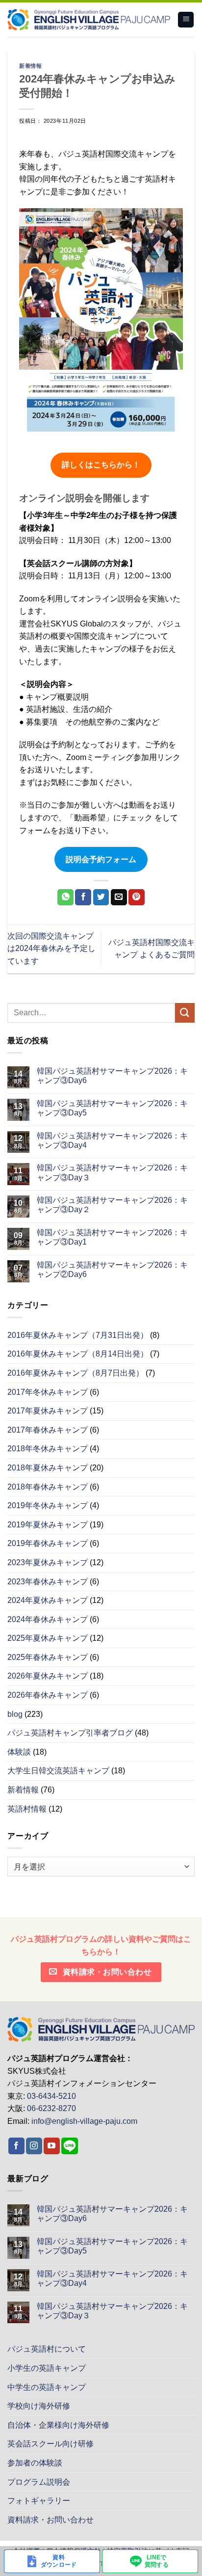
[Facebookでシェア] (83, 897)
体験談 (19, 1752)
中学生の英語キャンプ (47, 2387)
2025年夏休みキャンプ (48, 1638)
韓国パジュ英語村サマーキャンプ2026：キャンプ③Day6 (112, 1076)
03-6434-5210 (51, 2096)
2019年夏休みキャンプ (48, 1525)
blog (15, 1714)
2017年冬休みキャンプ (48, 1392)
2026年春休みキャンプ (48, 1695)
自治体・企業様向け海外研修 (58, 2425)
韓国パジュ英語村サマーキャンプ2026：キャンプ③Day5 (112, 1108)
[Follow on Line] (70, 2146)
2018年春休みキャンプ (48, 1487)
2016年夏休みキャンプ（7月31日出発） (78, 1335)
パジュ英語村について (47, 2349)
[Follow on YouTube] (52, 2146)
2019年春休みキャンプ (48, 1543)
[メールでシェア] (119, 897)
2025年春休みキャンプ (48, 1657)
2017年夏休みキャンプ (48, 1411)
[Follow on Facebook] (16, 2146)
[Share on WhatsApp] (65, 897)
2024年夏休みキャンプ (48, 1600)
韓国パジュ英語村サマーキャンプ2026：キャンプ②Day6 (112, 1270)
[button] (186, 20)
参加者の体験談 (35, 2463)
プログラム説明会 (39, 2482)
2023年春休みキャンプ (48, 1582)
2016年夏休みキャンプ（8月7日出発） (76, 1373)
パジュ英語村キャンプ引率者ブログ (70, 1733)
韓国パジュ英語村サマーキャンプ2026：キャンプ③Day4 (112, 1140)
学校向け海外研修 (39, 2406)
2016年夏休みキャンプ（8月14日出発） (78, 1354)
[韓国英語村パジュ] (89, 20)
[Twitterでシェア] (101, 897)
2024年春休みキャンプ (48, 1619)
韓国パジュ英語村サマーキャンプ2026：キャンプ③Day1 (112, 1237)
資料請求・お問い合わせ (50, 2520)
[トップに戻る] (101, 2029)
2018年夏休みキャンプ (48, 1468)
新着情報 (30, 66)
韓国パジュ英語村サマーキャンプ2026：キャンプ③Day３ (112, 1172)
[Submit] (185, 1013)
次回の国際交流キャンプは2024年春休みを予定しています (51, 949)
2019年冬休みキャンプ (48, 1505)
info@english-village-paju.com (84, 2121)
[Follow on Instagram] (34, 2146)
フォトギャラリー (39, 2501)
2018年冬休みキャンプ (48, 1449)
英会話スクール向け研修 (50, 2444)
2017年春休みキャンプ (48, 1430)
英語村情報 (27, 1809)
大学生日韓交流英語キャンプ (58, 1771)
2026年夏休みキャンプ (48, 1676)
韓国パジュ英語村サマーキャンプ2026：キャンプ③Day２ (112, 1205)
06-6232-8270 (51, 2108)
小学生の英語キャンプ (47, 2368)
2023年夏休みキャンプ (48, 1562)
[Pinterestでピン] (137, 897)
